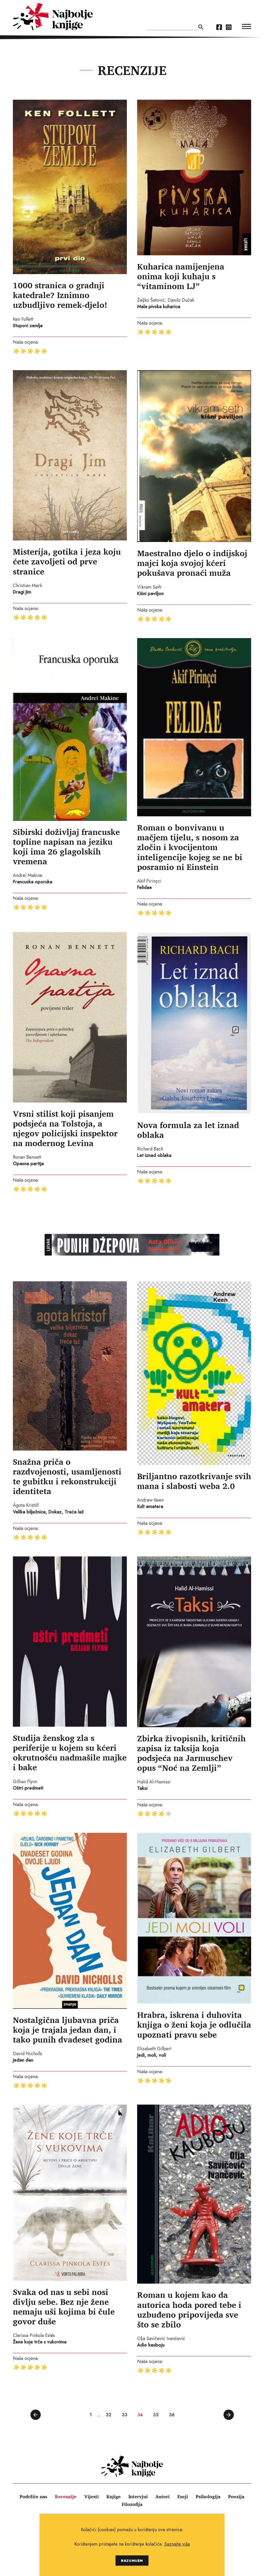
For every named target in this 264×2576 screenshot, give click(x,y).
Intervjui (138, 2496)
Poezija (236, 2496)
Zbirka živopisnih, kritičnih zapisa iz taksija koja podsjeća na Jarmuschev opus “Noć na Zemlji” (191, 1753)
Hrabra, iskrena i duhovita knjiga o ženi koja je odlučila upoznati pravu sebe (194, 2024)
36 (172, 2415)
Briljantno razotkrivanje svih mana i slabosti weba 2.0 (194, 1481)
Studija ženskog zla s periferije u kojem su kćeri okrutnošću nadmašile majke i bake (70, 1752)
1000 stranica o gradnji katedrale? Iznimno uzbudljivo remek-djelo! (60, 295)
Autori (163, 2496)
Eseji (183, 2496)
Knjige (114, 2496)
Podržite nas (33, 2496)
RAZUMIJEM (132, 2560)
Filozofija (132, 2504)
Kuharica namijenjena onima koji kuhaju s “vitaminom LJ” (181, 276)
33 (125, 2415)
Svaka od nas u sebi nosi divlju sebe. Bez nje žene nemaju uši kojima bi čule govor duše (64, 2307)
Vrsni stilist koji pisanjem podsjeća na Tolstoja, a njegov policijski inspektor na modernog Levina (65, 1128)
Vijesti (92, 2496)
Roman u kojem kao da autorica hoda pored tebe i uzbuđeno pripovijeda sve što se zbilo (189, 2309)
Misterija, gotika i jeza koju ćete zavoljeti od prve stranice (67, 561)
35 (156, 2415)
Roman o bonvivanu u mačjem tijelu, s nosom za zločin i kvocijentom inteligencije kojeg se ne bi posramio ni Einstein (190, 847)
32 (109, 2415)
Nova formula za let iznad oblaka (188, 1130)
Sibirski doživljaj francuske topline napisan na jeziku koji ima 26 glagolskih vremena (66, 846)
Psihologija (208, 2496)
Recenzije (66, 2496)
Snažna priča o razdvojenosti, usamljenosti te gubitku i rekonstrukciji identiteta (67, 1476)
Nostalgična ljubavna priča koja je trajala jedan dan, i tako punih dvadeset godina (68, 2030)
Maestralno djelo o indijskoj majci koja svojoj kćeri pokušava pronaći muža (192, 563)
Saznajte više (177, 2544)
